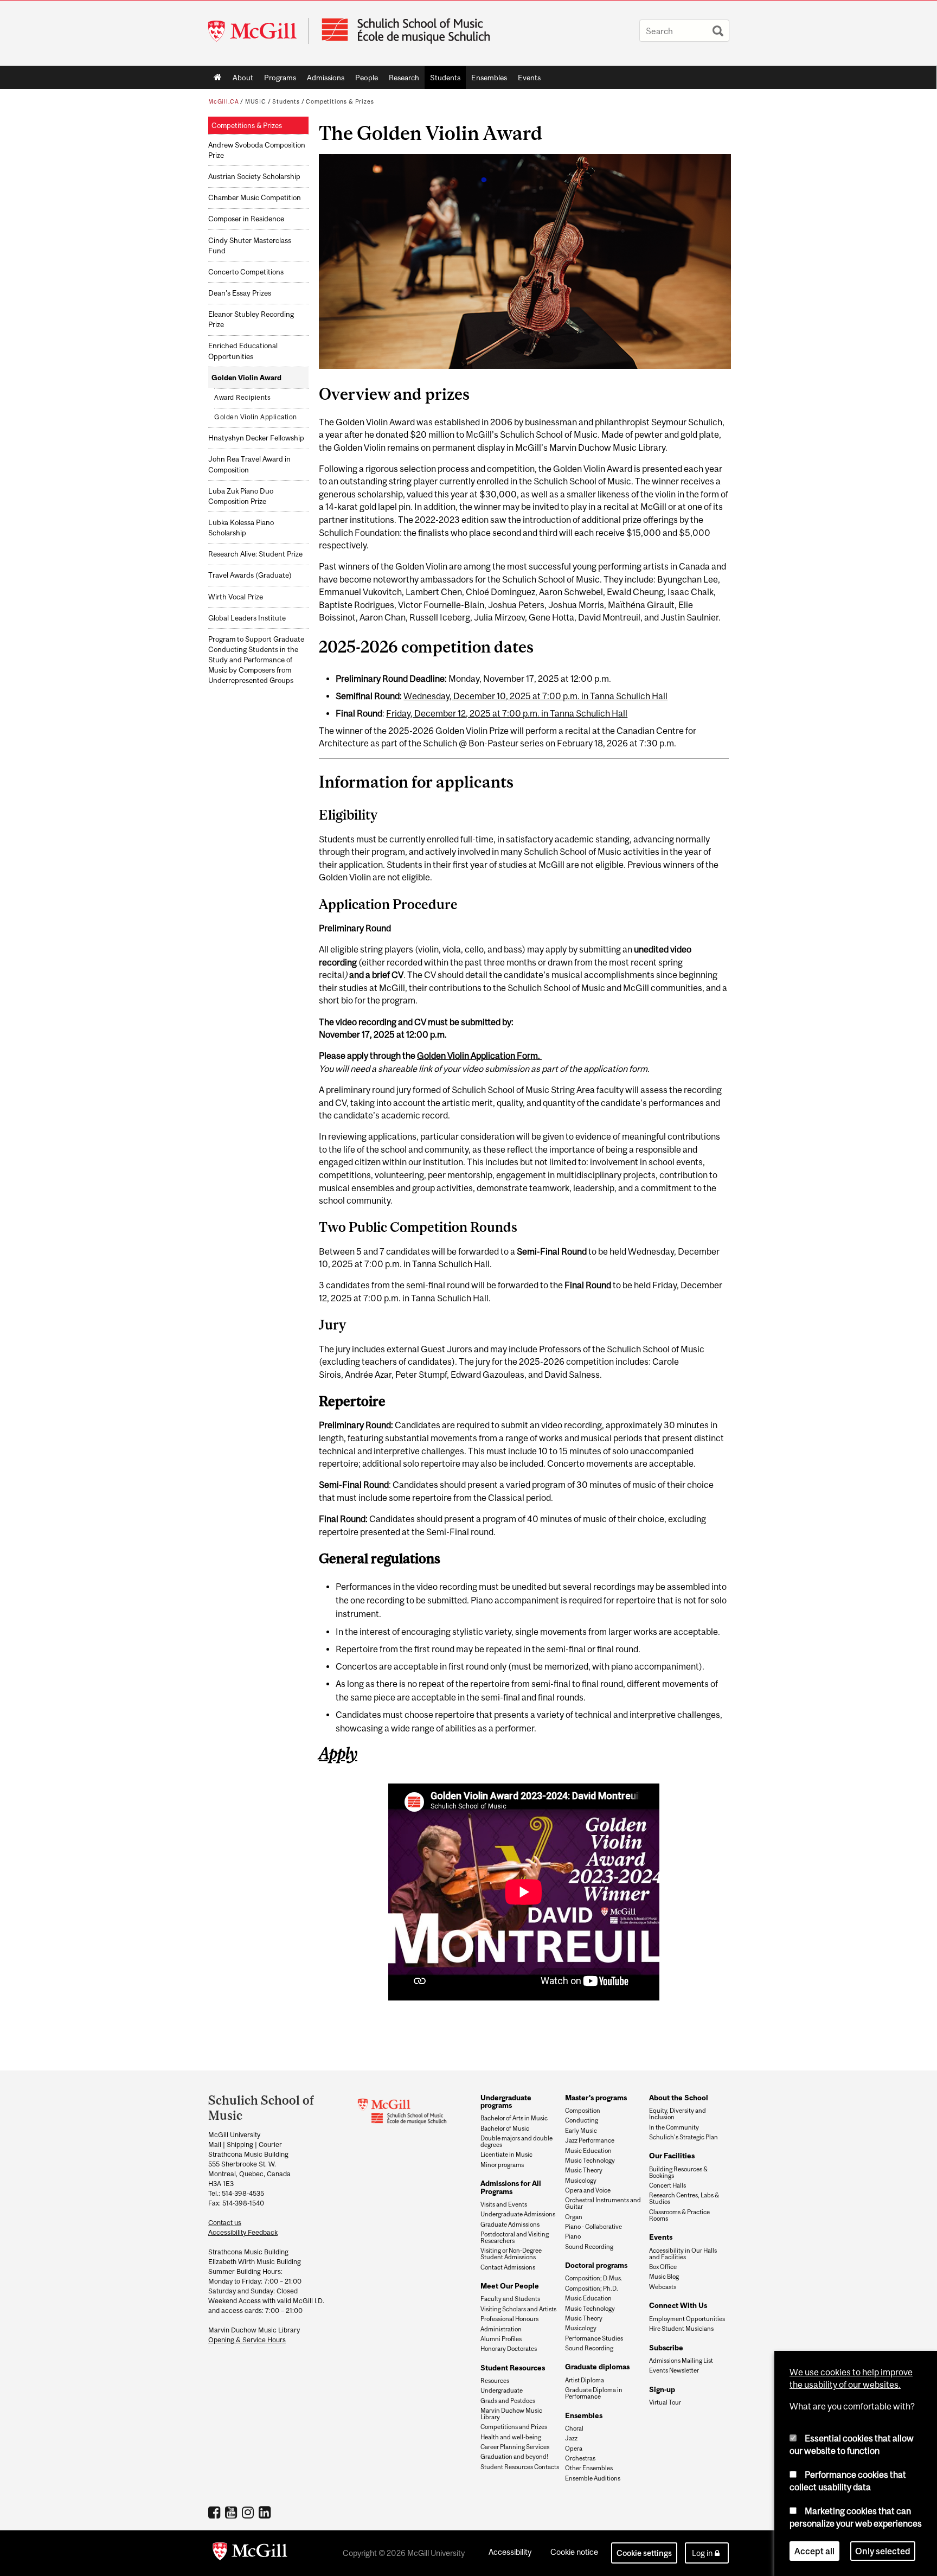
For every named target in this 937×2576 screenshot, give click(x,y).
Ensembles (486, 80)
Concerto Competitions (246, 272)
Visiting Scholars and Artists (518, 2309)
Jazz (571, 2438)
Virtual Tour (665, 2402)
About (240, 80)
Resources (495, 2381)
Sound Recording (589, 2247)
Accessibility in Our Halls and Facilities (683, 2254)
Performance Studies (594, 2338)
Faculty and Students (510, 2299)
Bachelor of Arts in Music (514, 2118)
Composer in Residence (246, 219)
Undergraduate (502, 2390)
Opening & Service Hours (247, 2340)
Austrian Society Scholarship (254, 177)
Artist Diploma (585, 2380)
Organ (574, 2217)
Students (442, 80)
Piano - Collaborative (593, 2227)
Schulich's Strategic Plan (684, 2137)
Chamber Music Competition (255, 198)
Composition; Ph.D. (592, 2289)
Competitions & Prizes (340, 101)
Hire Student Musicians (681, 2329)
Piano (573, 2236)
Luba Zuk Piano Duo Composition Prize (241, 496)
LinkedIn (266, 2512)
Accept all (814, 2551)
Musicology (581, 2181)
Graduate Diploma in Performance (594, 2393)
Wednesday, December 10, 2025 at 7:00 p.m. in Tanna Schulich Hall (535, 696)
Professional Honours (509, 2319)
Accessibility (510, 2552)
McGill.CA (223, 101)
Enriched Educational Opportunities (243, 351)
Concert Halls (668, 2185)
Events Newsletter (674, 2370)
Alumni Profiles (501, 2339)
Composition (583, 2111)
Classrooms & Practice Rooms (679, 2215)
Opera (574, 2449)
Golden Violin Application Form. (479, 1056)
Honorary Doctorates (509, 2349)
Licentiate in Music (506, 2155)
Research (401, 80)
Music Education (588, 2151)
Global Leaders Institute (247, 618)
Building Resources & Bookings (678, 2172)
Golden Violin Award (246, 378)
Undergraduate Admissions (518, 2214)
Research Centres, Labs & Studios (684, 2198)
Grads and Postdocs (508, 2401)
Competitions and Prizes (514, 2427)
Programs (277, 80)
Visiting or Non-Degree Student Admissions (511, 2254)
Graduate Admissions (510, 2225)
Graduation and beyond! (514, 2457)
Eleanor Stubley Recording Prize (251, 319)
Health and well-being (511, 2437)
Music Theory (584, 2170)
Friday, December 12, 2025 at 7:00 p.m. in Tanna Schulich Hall (507, 713)
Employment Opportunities (687, 2319)
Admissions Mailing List (681, 2361)
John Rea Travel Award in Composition (249, 464)
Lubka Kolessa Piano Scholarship (241, 528)
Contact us (225, 2223)
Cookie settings (644, 2553)
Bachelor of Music (505, 2128)
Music (256, 101)
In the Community (674, 2127)
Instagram (249, 2512)
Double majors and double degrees (516, 2142)
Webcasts (663, 2287)
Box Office (663, 2267)
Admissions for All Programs (511, 2187)
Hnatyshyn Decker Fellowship (256, 438)
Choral (574, 2428)
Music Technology (590, 2160)
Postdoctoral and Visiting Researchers (515, 2238)
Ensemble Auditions (593, 2478)
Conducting (582, 2120)
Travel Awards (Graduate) (250, 575)
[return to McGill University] (250, 2553)
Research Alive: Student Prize (255, 554)
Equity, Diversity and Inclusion (678, 2114)
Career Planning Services (515, 2447)
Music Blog (664, 2277)
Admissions (323, 80)
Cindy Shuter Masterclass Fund (250, 246)
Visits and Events (504, 2204)
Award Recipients (242, 398)
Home (218, 78)
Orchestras (580, 2458)
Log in (702, 2553)
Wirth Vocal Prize (236, 597)
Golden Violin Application (256, 417)
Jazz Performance (590, 2140)
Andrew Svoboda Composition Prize (257, 150)
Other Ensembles (589, 2468)
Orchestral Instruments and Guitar (603, 2203)
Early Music (581, 2131)
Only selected (883, 2551)
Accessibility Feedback (243, 2232)
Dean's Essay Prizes (240, 293)
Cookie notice (574, 2552)
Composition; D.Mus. (594, 2278)
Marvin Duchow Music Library (511, 2414)
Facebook (216, 2512)
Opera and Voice (588, 2190)
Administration (501, 2329)
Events (527, 80)
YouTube (232, 2512)
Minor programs (502, 2165)
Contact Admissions (508, 2267)
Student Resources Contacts (520, 2467)
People (364, 80)
